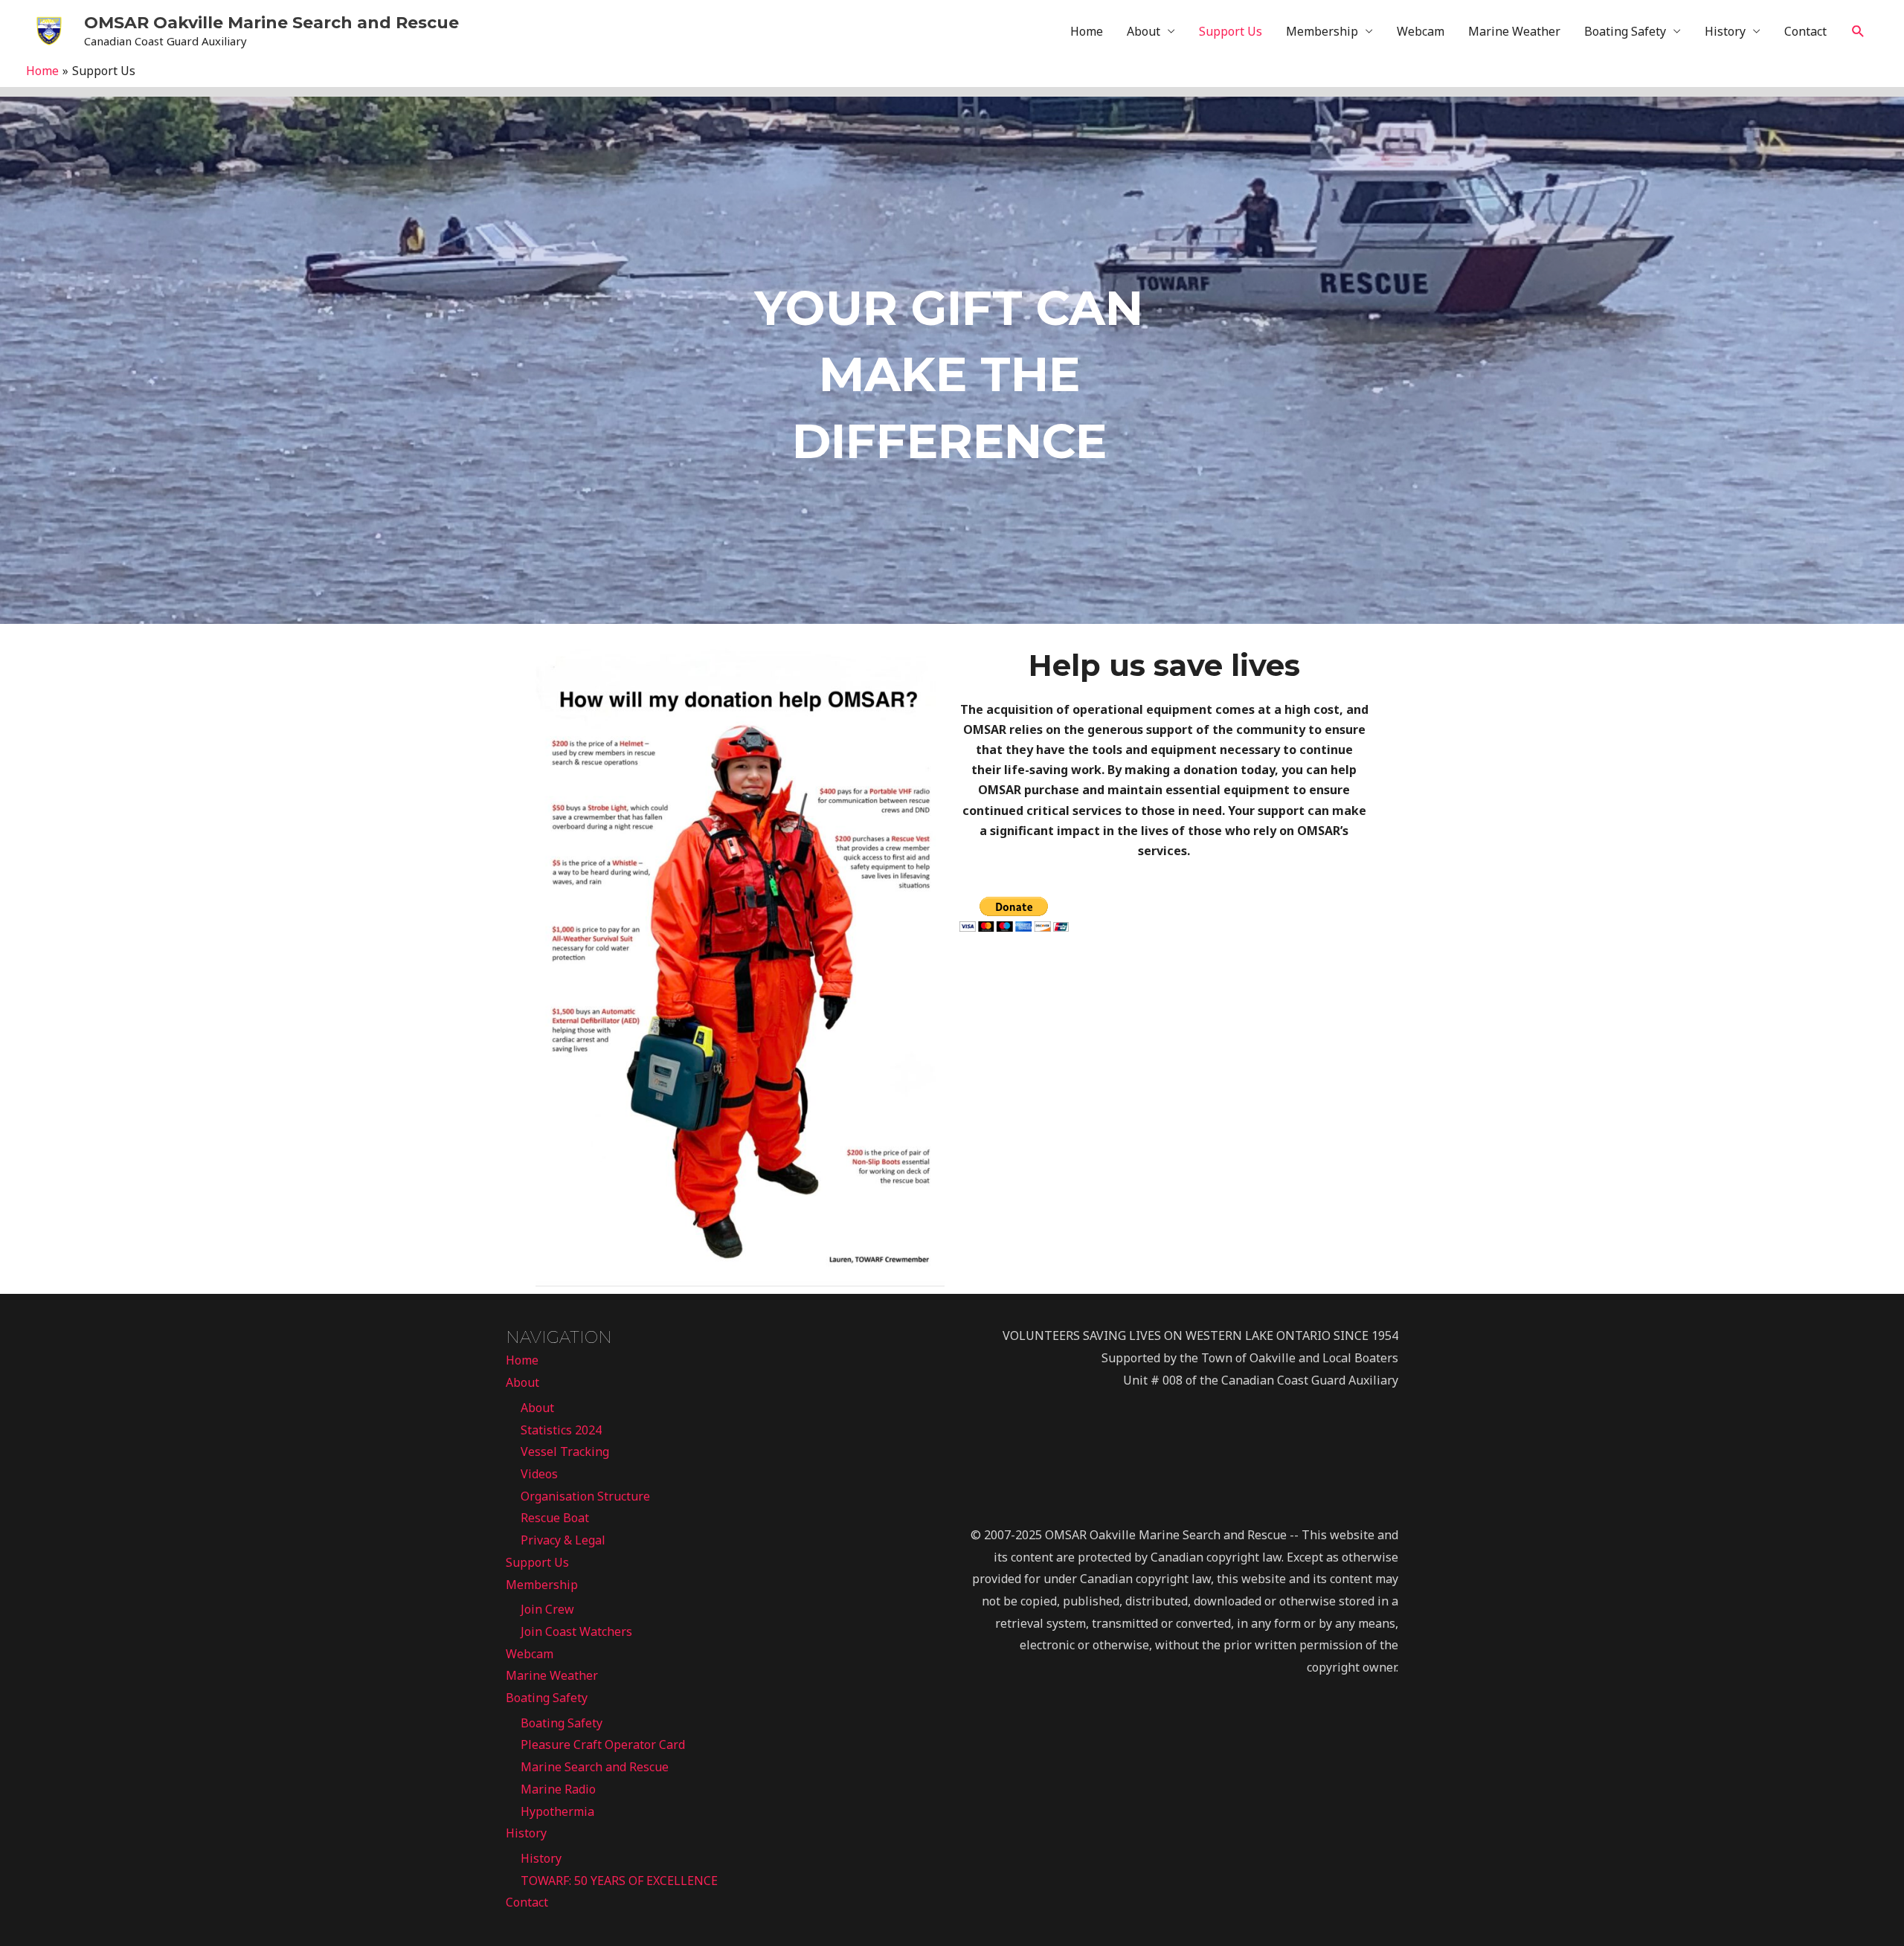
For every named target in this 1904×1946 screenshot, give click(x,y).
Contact (1805, 31)
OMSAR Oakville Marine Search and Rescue (271, 23)
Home (1087, 31)
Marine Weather (1514, 31)
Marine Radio (558, 1789)
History (1725, 31)
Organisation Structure (585, 1496)
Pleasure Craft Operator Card (603, 1744)
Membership (1322, 31)
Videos (539, 1474)
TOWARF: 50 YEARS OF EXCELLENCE (619, 1881)
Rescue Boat (555, 1518)
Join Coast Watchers (576, 1631)
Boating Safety (1625, 31)
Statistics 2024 (561, 1430)
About (1144, 31)
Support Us (1231, 31)
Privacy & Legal (563, 1540)
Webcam (1421, 31)
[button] (1858, 32)
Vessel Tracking (565, 1452)
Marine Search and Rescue (595, 1767)
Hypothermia (557, 1811)
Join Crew (547, 1609)
